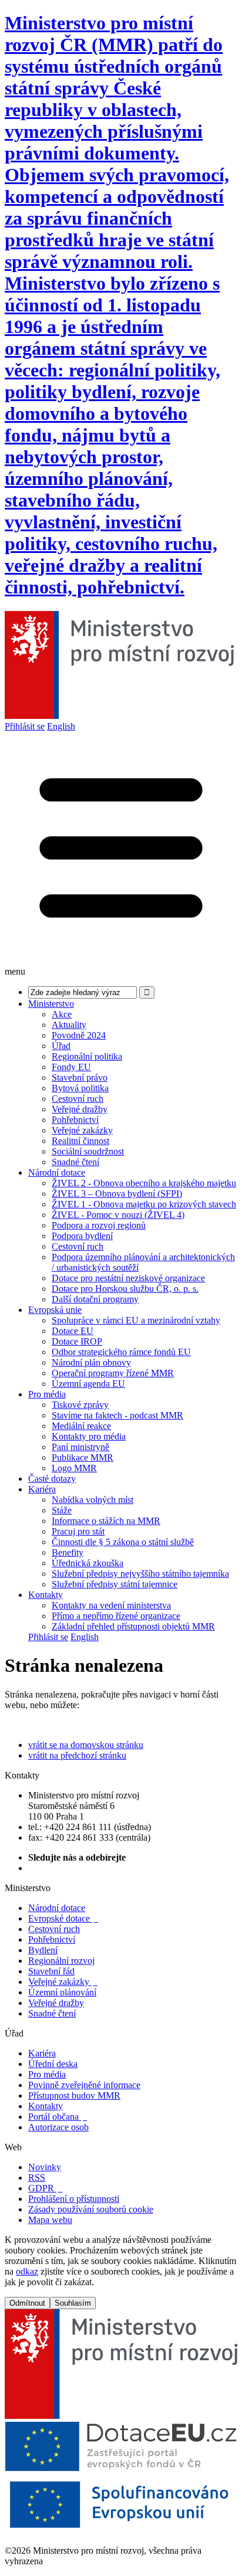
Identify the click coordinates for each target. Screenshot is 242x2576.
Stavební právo (80, 1077)
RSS (37, 2178)
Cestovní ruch (78, 1099)
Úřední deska (53, 2064)
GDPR (45, 2188)
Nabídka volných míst (93, 1500)
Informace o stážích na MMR (106, 1521)
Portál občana (58, 2117)
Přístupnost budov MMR (74, 2095)
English (61, 726)
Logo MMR (74, 1468)
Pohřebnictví (75, 1120)
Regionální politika (87, 1056)
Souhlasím (73, 2303)
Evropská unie (55, 1310)
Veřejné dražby (80, 1109)
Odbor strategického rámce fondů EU (121, 1352)
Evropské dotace (63, 1918)
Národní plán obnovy (91, 1362)
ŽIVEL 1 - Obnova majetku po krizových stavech (144, 1204)
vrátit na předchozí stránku (77, 1755)
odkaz (27, 2271)
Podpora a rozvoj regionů (99, 1225)
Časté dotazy (52, 1479)
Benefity (68, 1552)
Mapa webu (50, 2220)
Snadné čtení (75, 1162)
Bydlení (43, 1950)
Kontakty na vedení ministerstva (111, 1605)
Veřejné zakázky (82, 1130)
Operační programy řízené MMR (113, 1373)
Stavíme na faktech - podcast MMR (117, 1415)
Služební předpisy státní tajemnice (115, 1584)
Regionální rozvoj (61, 1961)
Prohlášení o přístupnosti (74, 2199)
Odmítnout (27, 2303)
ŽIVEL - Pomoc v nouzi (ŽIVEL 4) (118, 1215)
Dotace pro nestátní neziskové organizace (128, 1278)
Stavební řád (51, 1971)
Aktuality (69, 1025)
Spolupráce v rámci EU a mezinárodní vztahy (136, 1320)
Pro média (47, 1394)
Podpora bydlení (82, 1236)
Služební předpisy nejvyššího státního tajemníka (140, 1574)
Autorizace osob (58, 2127)
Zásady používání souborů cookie (91, 2209)
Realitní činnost (80, 1141)
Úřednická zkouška (88, 1563)
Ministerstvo (51, 1004)
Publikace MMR (83, 1457)
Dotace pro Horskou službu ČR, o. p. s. (125, 1289)
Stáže (62, 1510)
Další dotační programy (95, 1299)
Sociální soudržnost (88, 1151)
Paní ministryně (80, 1447)
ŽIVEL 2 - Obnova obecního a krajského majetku (144, 1183)
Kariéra (42, 1489)
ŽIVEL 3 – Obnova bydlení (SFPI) (117, 1194)
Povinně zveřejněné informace (84, 2085)
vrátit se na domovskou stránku (86, 1745)
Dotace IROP (77, 1341)
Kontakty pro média (89, 1436)
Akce (62, 1014)
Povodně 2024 (79, 1035)
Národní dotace (57, 1172)
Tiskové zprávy (80, 1405)
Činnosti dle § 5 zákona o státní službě (123, 1542)
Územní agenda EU (88, 1384)
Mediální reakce (81, 1426)
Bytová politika (80, 1088)
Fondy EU (71, 1067)
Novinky (45, 2167)
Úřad (61, 1046)
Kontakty (46, 1595)
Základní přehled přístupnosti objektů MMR (133, 1626)
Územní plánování (62, 1992)
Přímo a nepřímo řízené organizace (116, 1616)
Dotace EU (73, 1331)
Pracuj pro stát (78, 1531)
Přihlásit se (25, 726)
